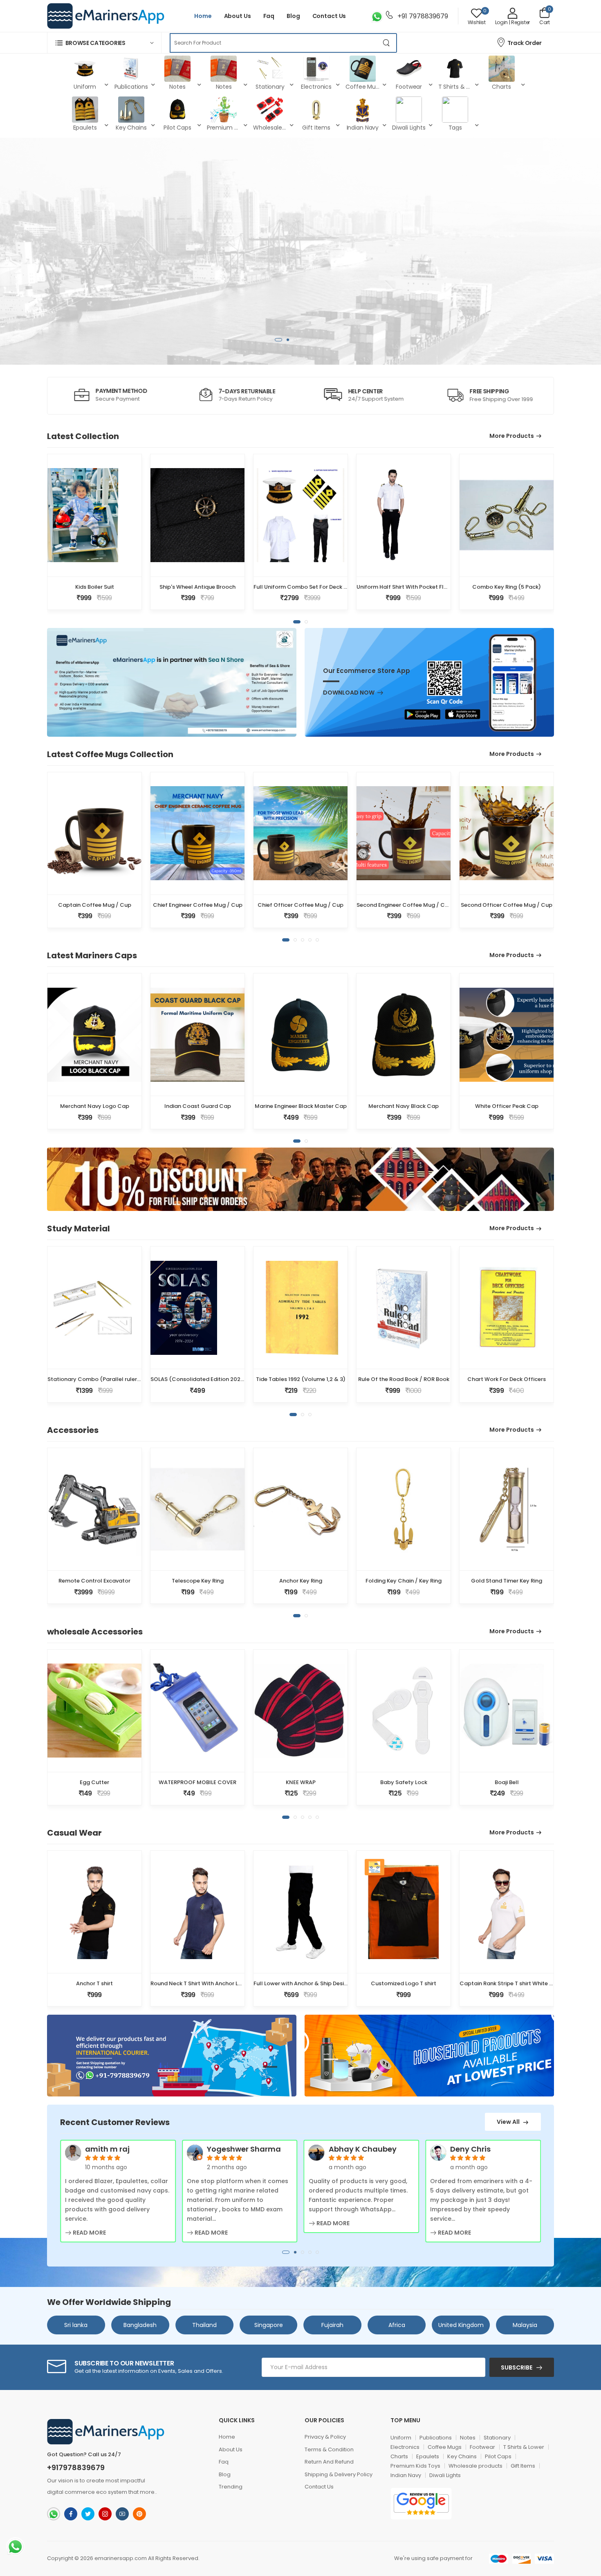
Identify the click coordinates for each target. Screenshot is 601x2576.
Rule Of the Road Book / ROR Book (404, 1379)
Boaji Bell (507, 1782)
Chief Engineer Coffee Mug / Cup (198, 905)
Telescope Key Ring (198, 1581)
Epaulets (428, 2456)
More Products (512, 436)
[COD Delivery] (375, 1867)
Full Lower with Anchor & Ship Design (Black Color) (321, 1983)
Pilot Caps (498, 2456)
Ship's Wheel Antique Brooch (197, 587)
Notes (468, 2438)
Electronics (405, 2447)
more (147, 2492)
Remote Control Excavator (94, 1581)
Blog (293, 16)
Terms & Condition (329, 2449)
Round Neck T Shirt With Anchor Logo (200, 1983)
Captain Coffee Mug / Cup (95, 905)
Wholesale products (475, 2466)
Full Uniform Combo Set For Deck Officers (309, 587)
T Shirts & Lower (524, 2447)
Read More (89, 2233)
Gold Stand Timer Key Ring (507, 1581)
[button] (104, 43)
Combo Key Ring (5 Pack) (507, 587)
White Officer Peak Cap (507, 1106)
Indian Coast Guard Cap (198, 1106)
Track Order (525, 43)
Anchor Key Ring (301, 1581)
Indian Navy (406, 2475)
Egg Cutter (94, 1782)
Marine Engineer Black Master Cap (301, 1106)
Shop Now (479, 287)
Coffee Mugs (445, 2447)
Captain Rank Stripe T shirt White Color (512, 1983)
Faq (269, 16)
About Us (238, 16)
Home (203, 16)
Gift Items (523, 2466)
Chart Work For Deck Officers (507, 1379)
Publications (436, 2438)
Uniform (401, 2438)
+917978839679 (76, 2468)
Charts (399, 2456)
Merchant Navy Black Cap (404, 1106)
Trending (231, 2487)
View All (509, 2122)
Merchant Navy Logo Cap (95, 1106)
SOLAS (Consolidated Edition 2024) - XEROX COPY (219, 1379)
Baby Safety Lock (404, 1782)
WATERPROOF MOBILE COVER (197, 1782)
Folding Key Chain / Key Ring (404, 1581)
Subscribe (517, 2367)
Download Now (349, 693)
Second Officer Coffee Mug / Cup (507, 905)
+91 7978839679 (422, 16)
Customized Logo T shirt (404, 1983)
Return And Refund (329, 2462)
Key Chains (462, 2456)
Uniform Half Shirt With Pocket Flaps (405, 587)
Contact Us (329, 16)
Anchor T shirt (94, 1983)
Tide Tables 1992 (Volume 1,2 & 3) (301, 1379)
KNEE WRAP (301, 1782)
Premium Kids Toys (415, 2466)
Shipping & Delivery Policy (339, 2474)
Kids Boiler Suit (95, 587)
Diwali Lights (445, 2475)
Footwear (482, 2447)
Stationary (497, 2438)
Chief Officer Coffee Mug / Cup (300, 905)
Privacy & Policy (325, 2437)
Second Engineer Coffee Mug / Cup (404, 905)
